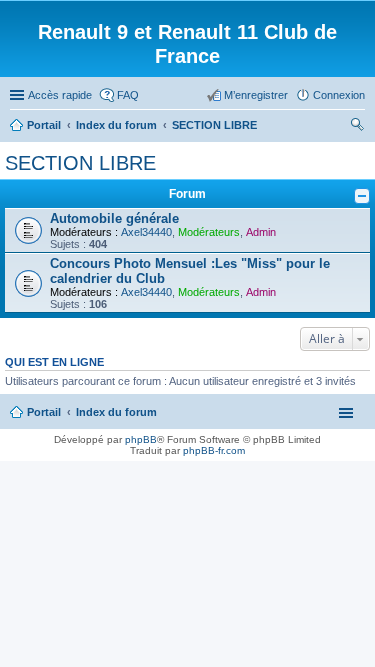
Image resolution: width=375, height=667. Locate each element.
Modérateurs (209, 232)
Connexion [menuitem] (339, 95)
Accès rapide (60, 95)
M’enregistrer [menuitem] (256, 95)
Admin (261, 232)
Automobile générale (114, 218)
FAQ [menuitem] (128, 95)
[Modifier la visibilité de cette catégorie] (362, 196)
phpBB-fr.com (214, 450)
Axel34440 (146, 232)
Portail (44, 125)
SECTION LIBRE (80, 163)
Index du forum (116, 412)
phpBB (141, 439)
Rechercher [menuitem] (357, 127)
